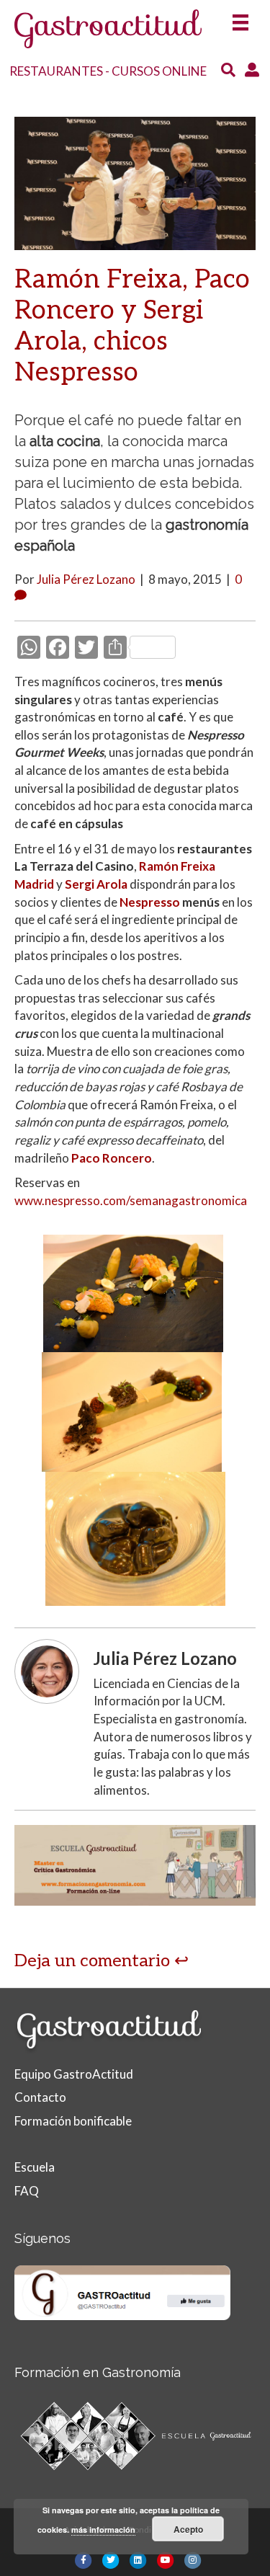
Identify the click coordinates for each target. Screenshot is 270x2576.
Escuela (35, 2167)
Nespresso (150, 902)
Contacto (40, 2097)
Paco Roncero (112, 1158)
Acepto (188, 2529)
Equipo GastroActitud (74, 2074)
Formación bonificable (73, 2121)
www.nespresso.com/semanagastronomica (131, 1200)
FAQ (27, 2191)
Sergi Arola (96, 884)
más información (103, 2530)
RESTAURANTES (56, 71)
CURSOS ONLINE (159, 71)
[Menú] (240, 18)
